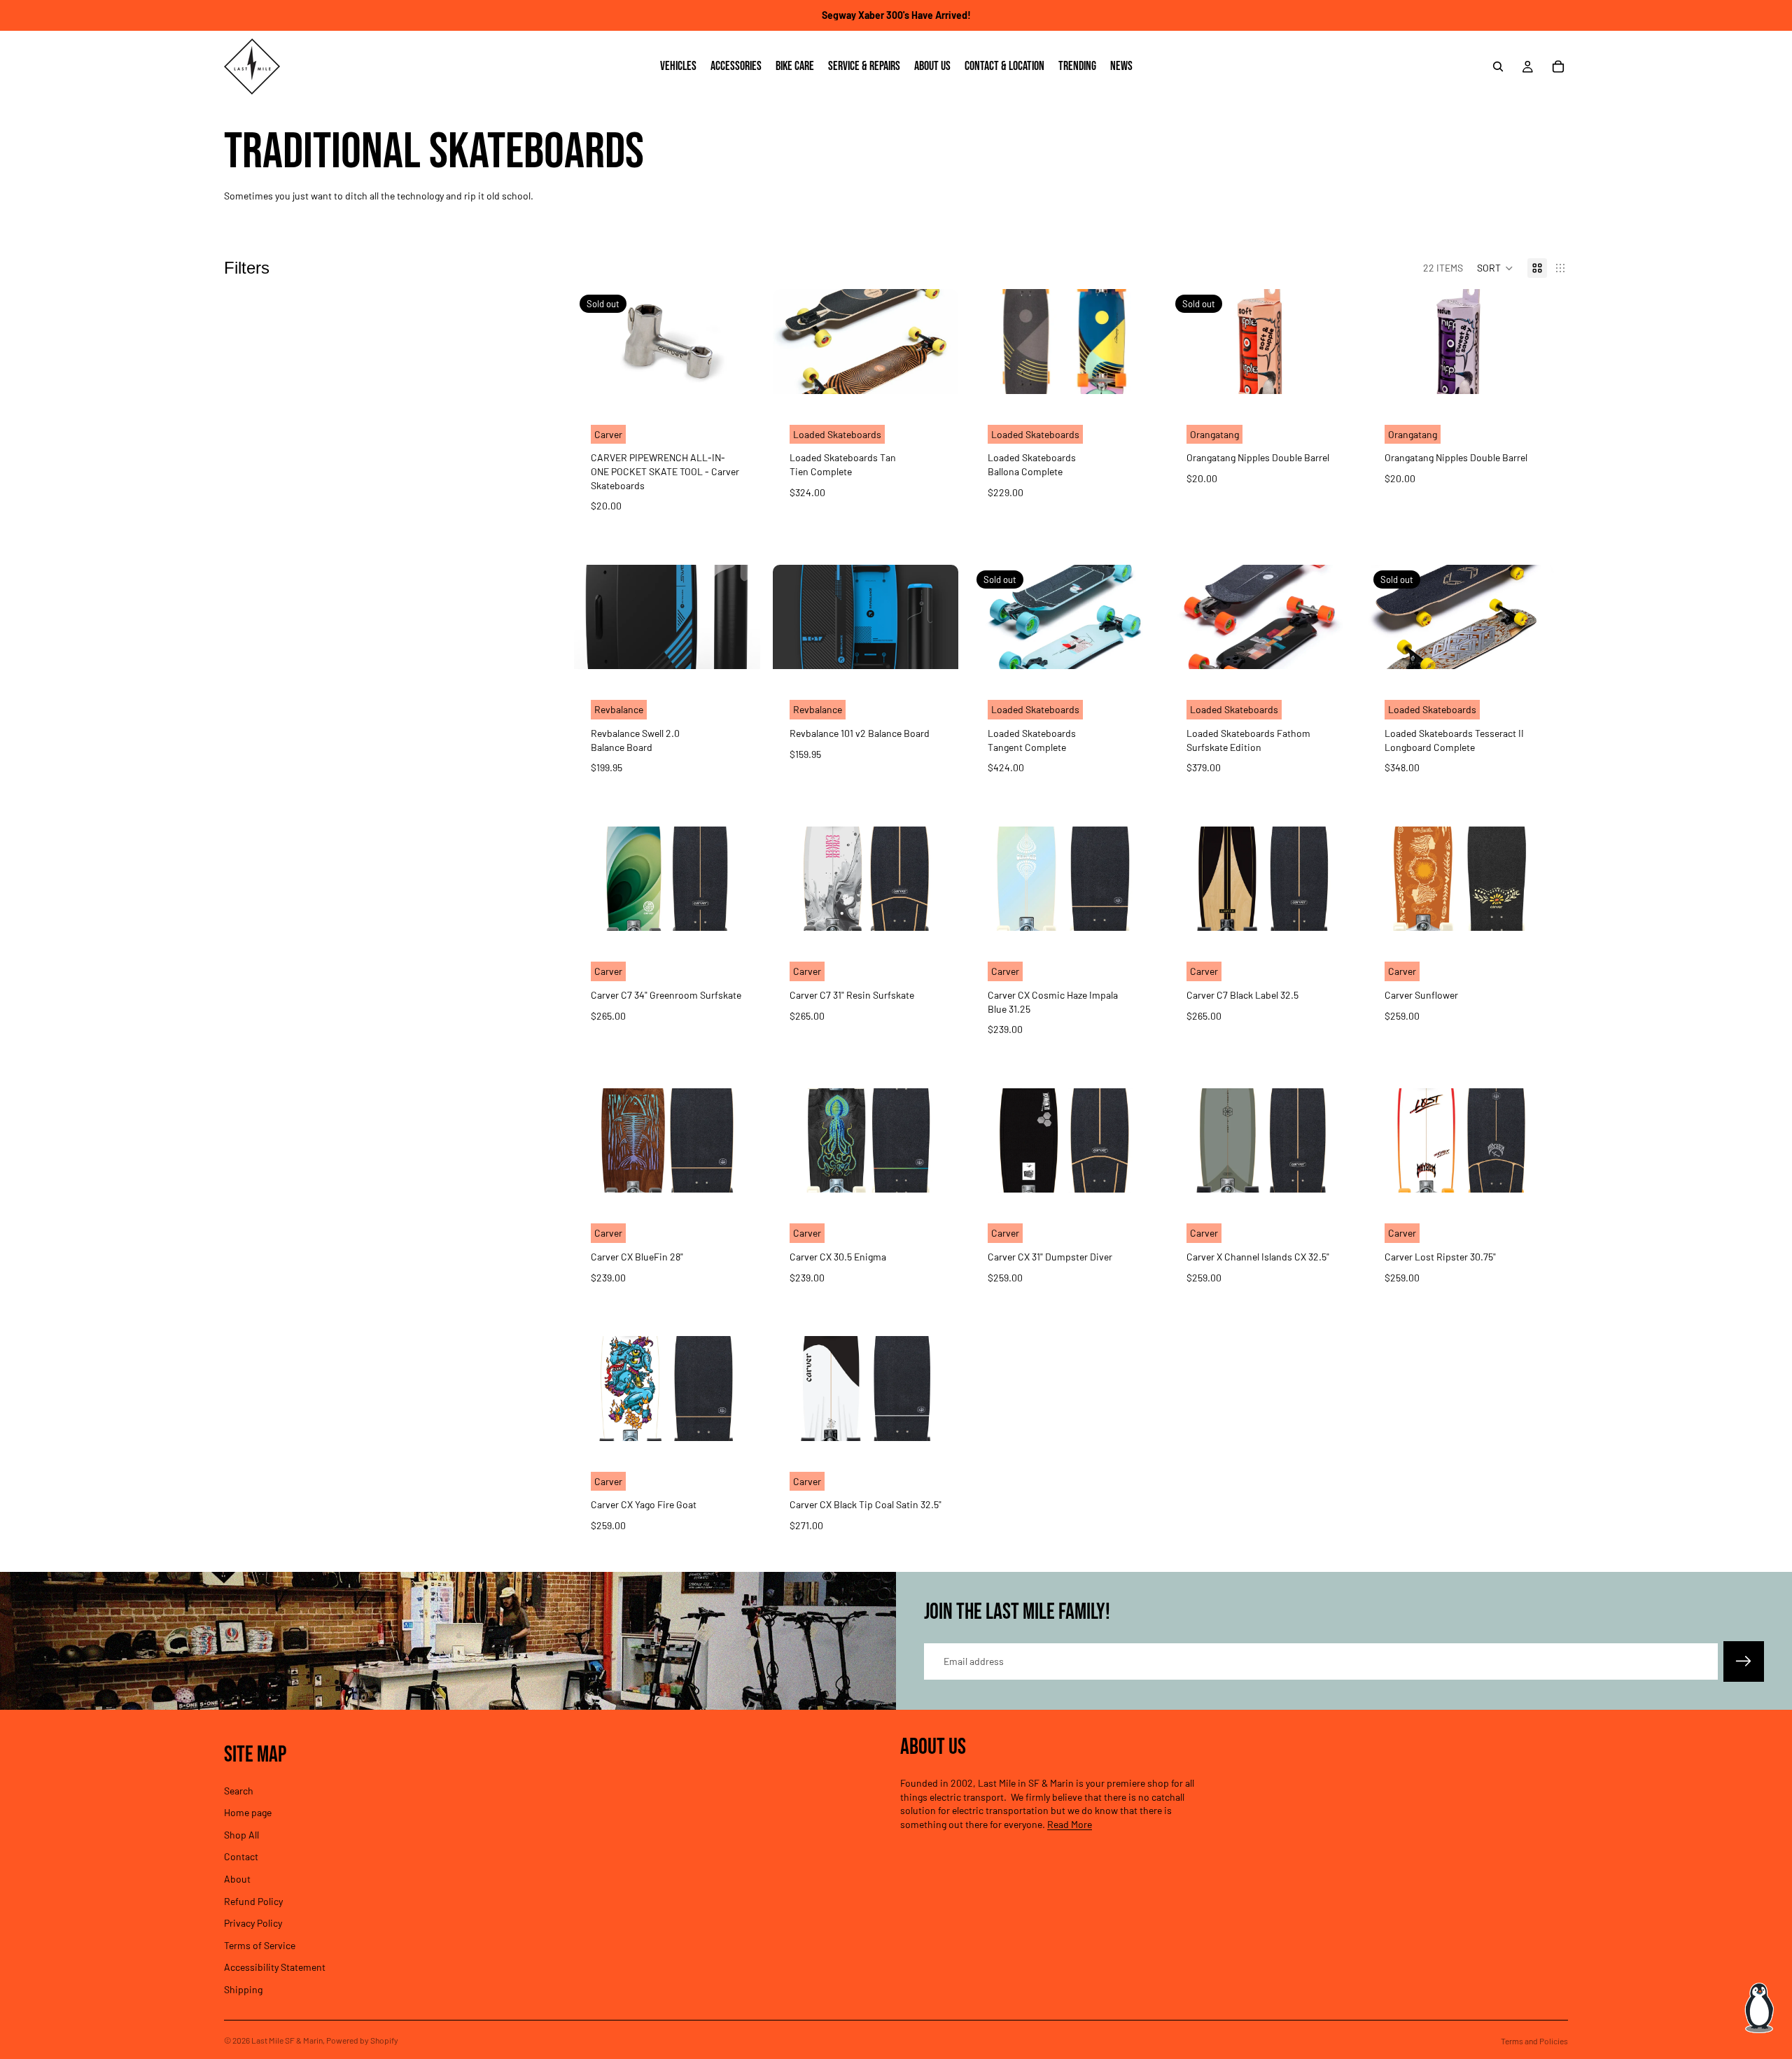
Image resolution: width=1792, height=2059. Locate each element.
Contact (241, 1856)
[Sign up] (1744, 1661)
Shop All (241, 1835)
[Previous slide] (794, 342)
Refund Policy (253, 1900)
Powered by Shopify (362, 2040)
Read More (1070, 1824)
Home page (248, 1812)
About (237, 1879)
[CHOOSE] (1135, 372)
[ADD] (937, 372)
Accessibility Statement (275, 1967)
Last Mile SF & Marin (287, 2040)
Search (239, 1790)
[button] (1495, 268)
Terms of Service (260, 1945)
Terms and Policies (1534, 2041)
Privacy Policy (253, 1923)
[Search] (1498, 66)
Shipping (243, 1989)
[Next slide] (937, 342)
